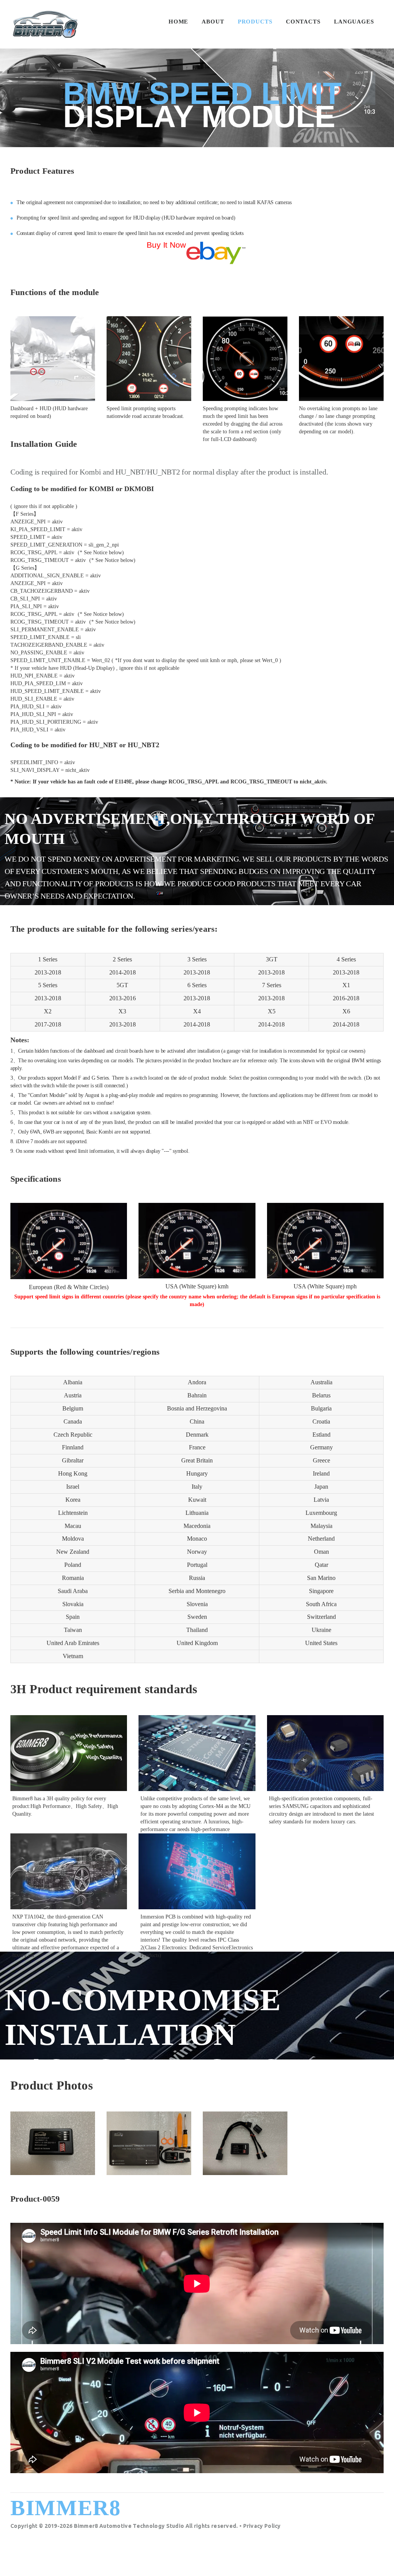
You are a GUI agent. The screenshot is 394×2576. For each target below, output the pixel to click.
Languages (354, 22)
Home (179, 22)
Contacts (303, 22)
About (213, 22)
